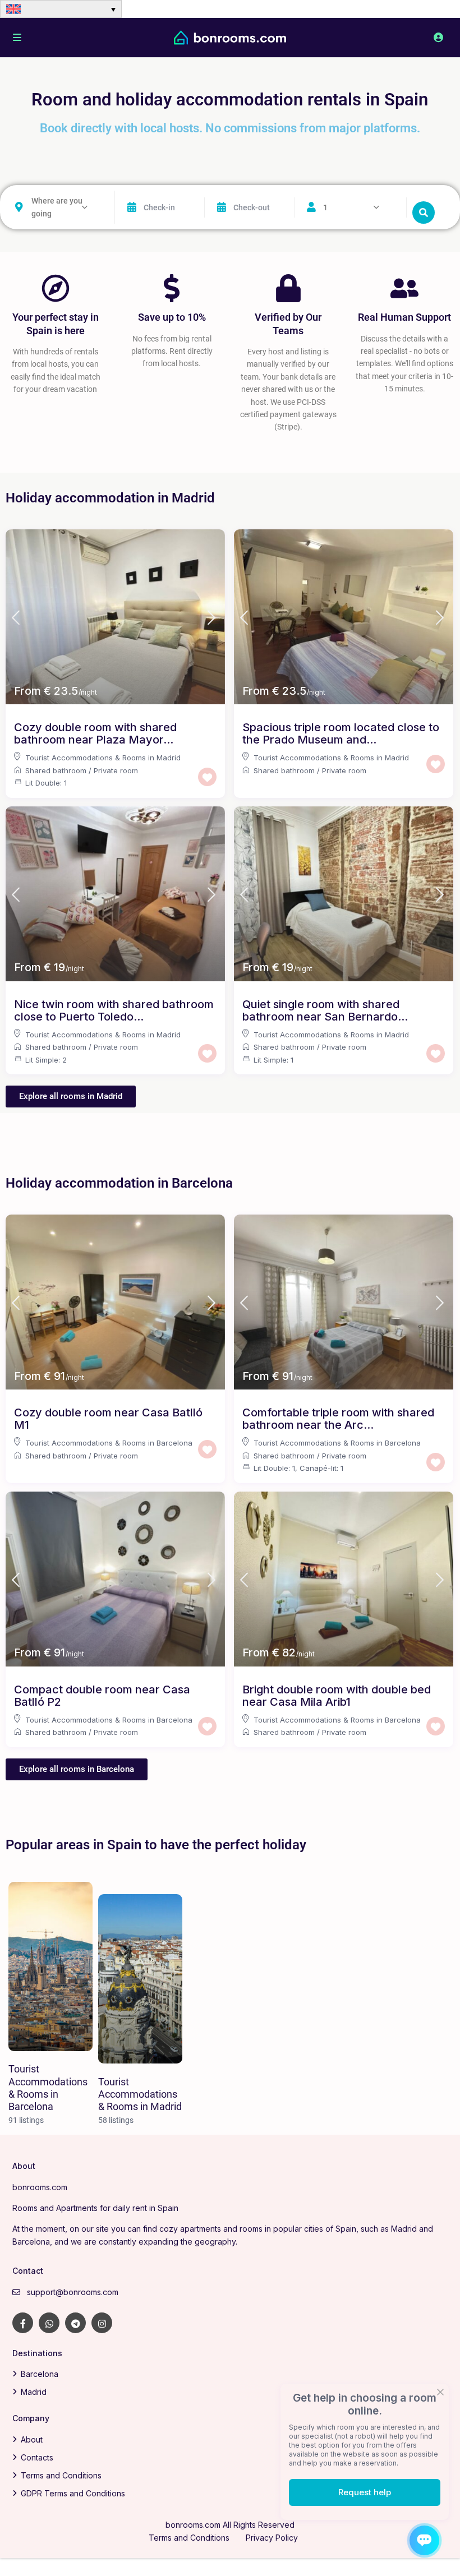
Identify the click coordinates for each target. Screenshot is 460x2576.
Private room (116, 770)
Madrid (34, 2392)
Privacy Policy (272, 2538)
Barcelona (40, 2374)
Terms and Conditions (61, 2475)
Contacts (37, 2457)
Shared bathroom (56, 770)
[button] (61, 9)
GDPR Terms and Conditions (73, 2493)
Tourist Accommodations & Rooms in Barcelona (109, 1443)
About (32, 2439)
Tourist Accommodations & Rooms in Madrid (103, 758)
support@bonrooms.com (73, 2292)
